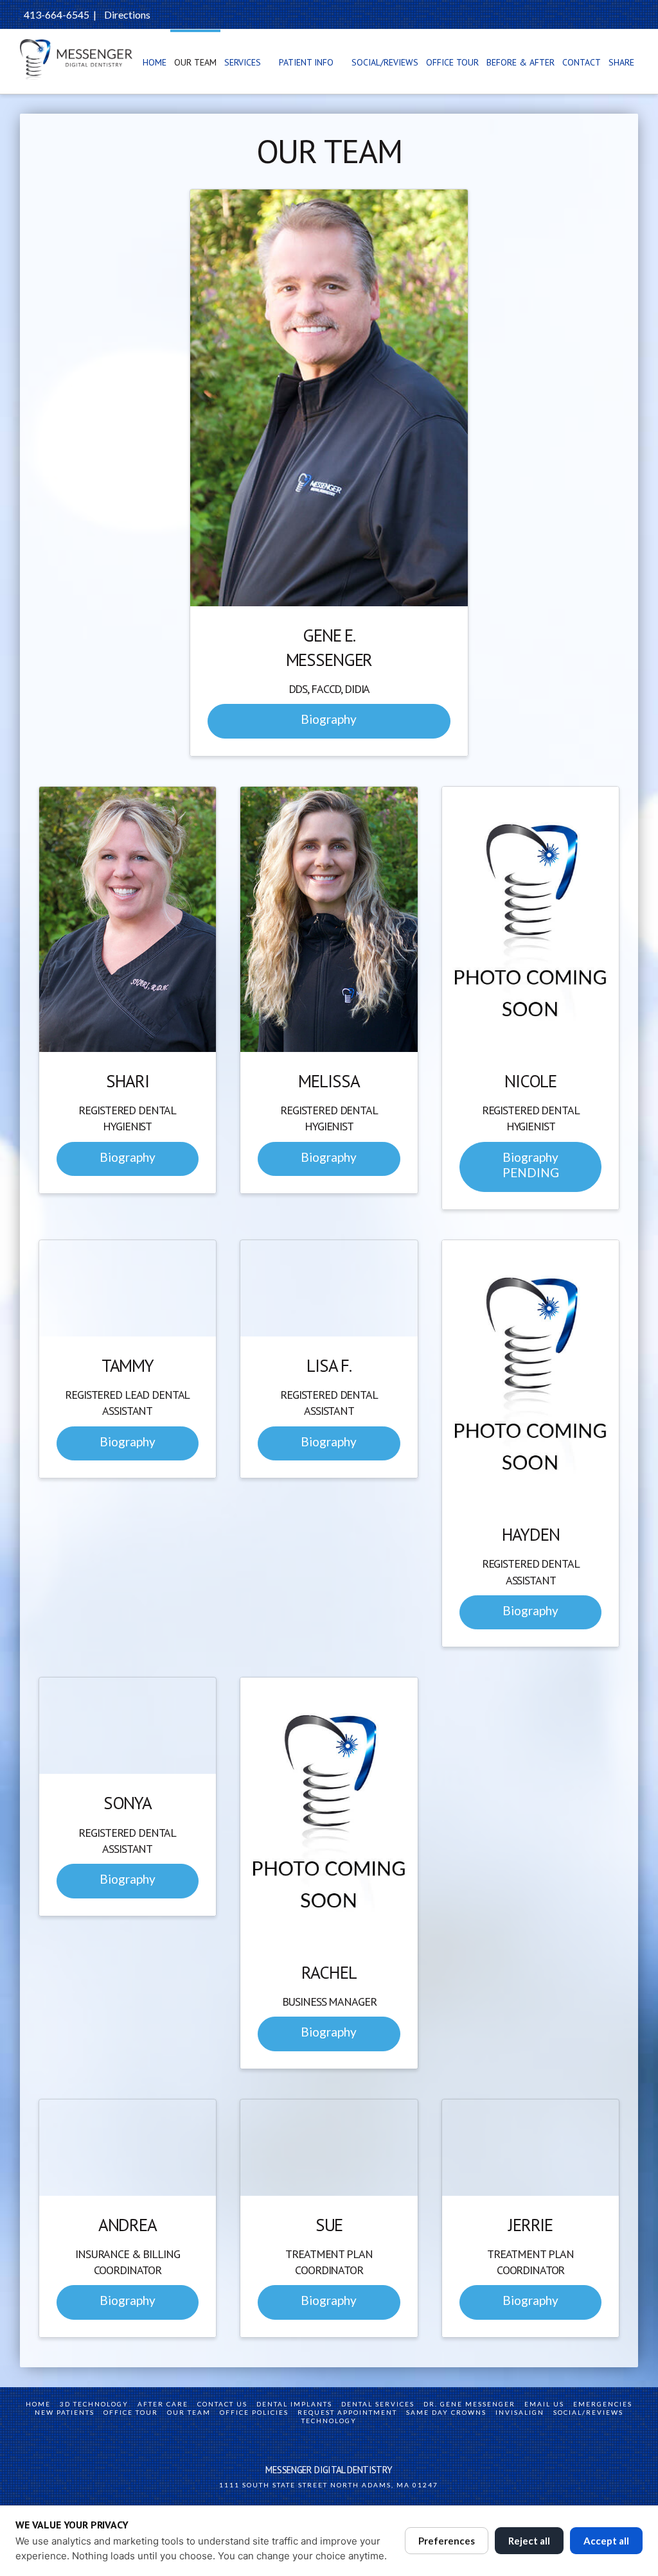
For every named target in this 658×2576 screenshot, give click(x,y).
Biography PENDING (531, 1165)
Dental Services (378, 2404)
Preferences (447, 2541)
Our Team (189, 2412)
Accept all (606, 2541)
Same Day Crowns (446, 2412)
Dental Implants (294, 2404)
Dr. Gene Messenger (469, 2404)
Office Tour (131, 2412)
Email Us (544, 2404)
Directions (127, 14)
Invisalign (520, 2412)
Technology (329, 2421)
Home (38, 2404)
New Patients (65, 2412)
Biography (329, 719)
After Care (163, 2404)
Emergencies (603, 2404)
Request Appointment (347, 2412)
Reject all (529, 2541)
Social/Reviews (588, 2412)
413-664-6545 (57, 14)
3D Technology (94, 2404)
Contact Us (222, 2404)
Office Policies (254, 2412)
